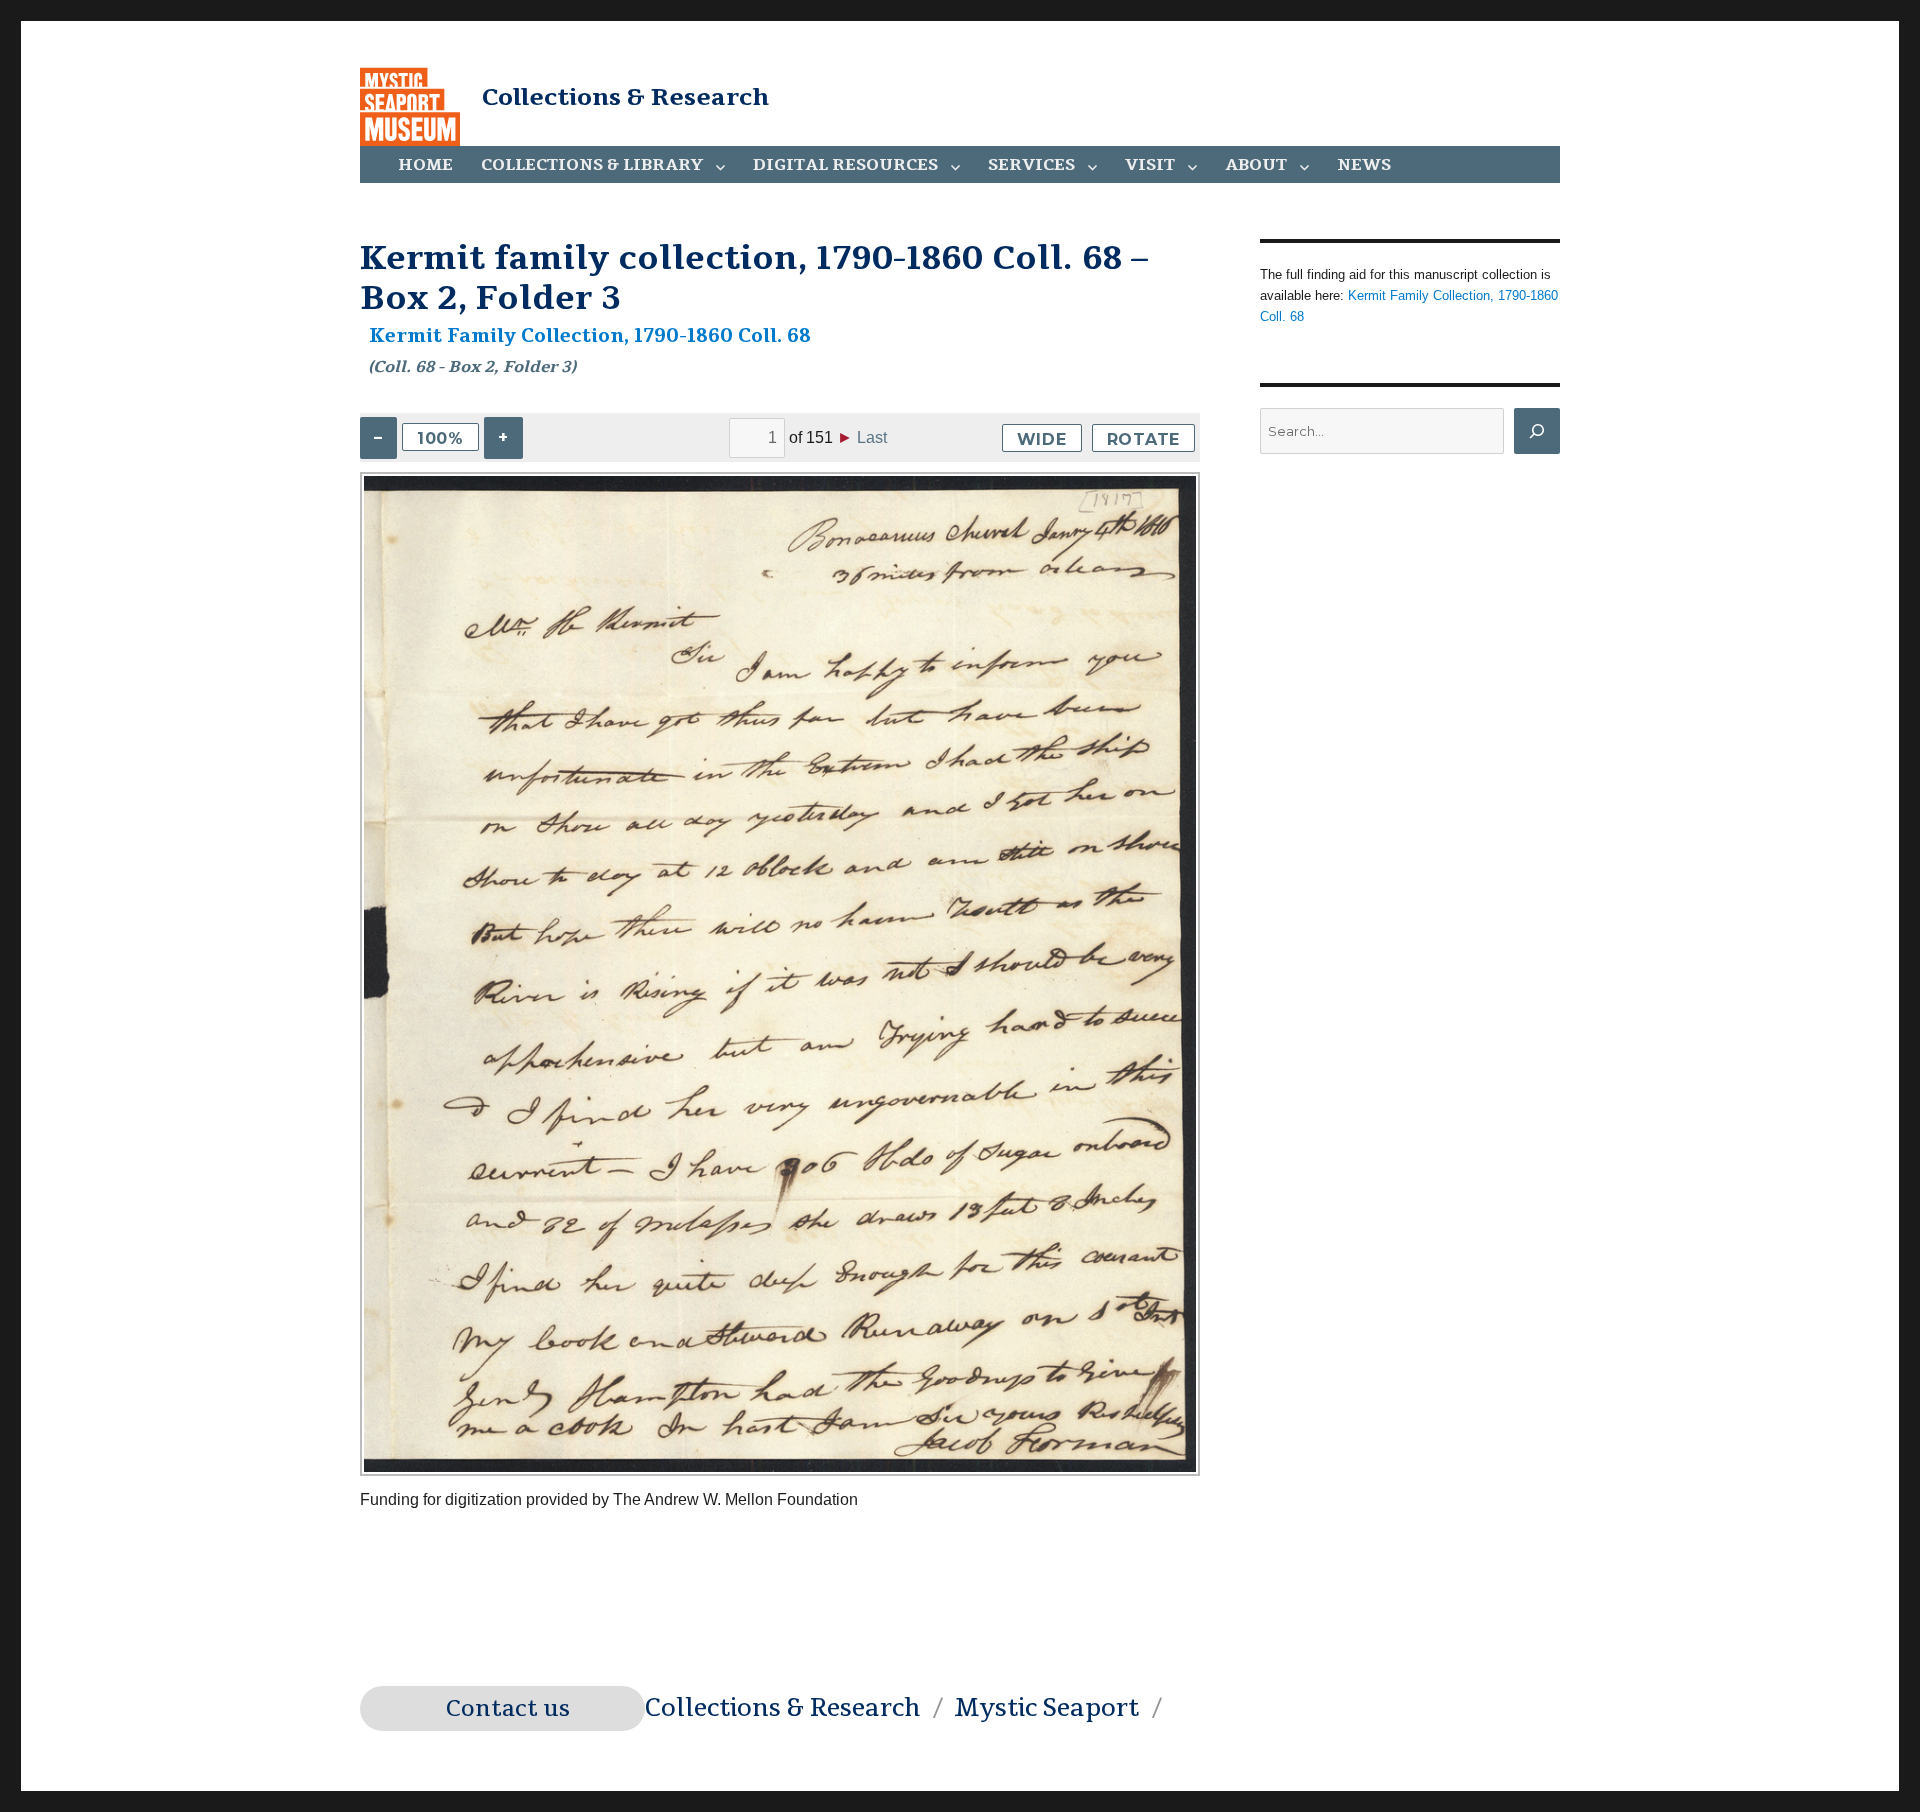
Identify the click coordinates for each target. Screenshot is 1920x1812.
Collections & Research (625, 97)
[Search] (1537, 431)
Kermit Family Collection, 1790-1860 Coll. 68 (590, 336)
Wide (1042, 439)
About (1256, 165)
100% (440, 438)
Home (425, 165)
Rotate (1144, 439)
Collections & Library (592, 165)
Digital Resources (845, 165)
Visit (1150, 165)
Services (1031, 165)
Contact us (508, 1709)
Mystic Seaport (1046, 1708)
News (1364, 165)
